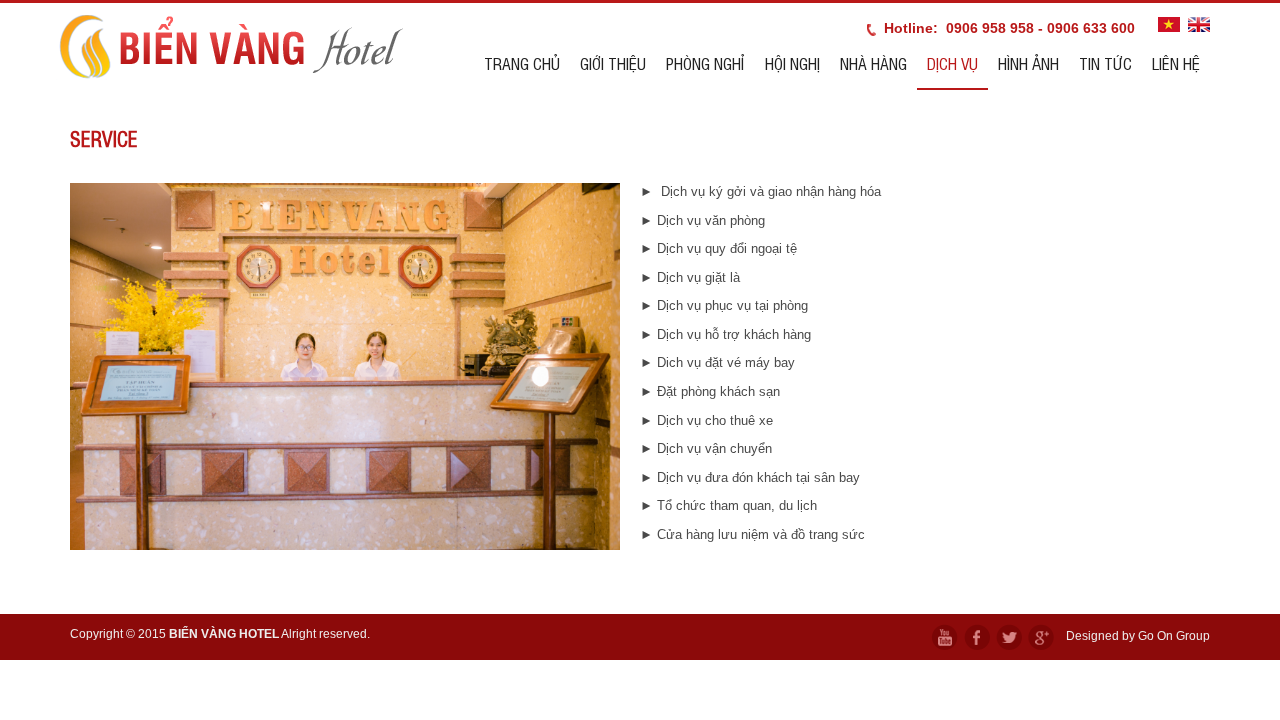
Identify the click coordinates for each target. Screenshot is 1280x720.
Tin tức (1105, 63)
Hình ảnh (1028, 63)
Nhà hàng (873, 63)
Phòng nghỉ (705, 63)
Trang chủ (522, 63)
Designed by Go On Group (1138, 636)
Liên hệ (1176, 63)
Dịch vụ (952, 63)
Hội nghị (792, 63)
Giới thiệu (613, 63)
